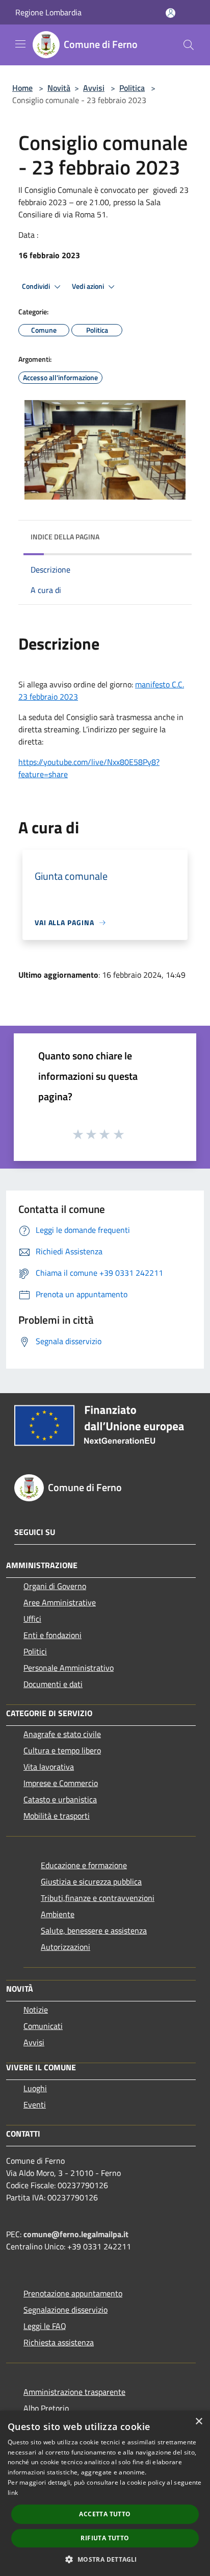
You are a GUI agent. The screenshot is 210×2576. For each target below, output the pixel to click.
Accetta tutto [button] (105, 2514)
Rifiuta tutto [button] (105, 2538)
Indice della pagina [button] (65, 537)
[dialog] (105, 2493)
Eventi (35, 2104)
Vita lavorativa (49, 1767)
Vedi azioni (89, 286)
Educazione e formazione (84, 1865)
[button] (105, 2559)
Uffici (32, 1619)
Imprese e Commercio (61, 1783)
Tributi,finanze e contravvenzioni (98, 1898)
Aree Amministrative (60, 1602)
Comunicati (43, 2026)
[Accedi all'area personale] (170, 13)
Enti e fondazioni (52, 1635)
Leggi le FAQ (45, 2326)
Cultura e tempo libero (62, 1750)
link (13, 2493)
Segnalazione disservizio (65, 2310)
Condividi (37, 286)
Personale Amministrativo (69, 1668)
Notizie (36, 2010)
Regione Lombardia (48, 12)
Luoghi (35, 2088)
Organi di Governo (55, 1586)
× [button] (199, 2422)
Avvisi (94, 88)
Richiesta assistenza (59, 2342)
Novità (59, 88)
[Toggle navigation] (20, 44)
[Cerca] (189, 45)
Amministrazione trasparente (74, 2392)
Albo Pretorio (46, 2408)
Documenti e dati (53, 1684)
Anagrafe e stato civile (62, 1734)
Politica (132, 88)
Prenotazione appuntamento (73, 2293)
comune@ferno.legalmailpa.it (76, 2234)
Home (22, 88)
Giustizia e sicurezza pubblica (91, 1881)
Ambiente (58, 1914)
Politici (35, 1651)
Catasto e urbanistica (60, 1799)
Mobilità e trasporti (57, 1816)
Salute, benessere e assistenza (94, 1930)
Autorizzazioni (65, 1947)
